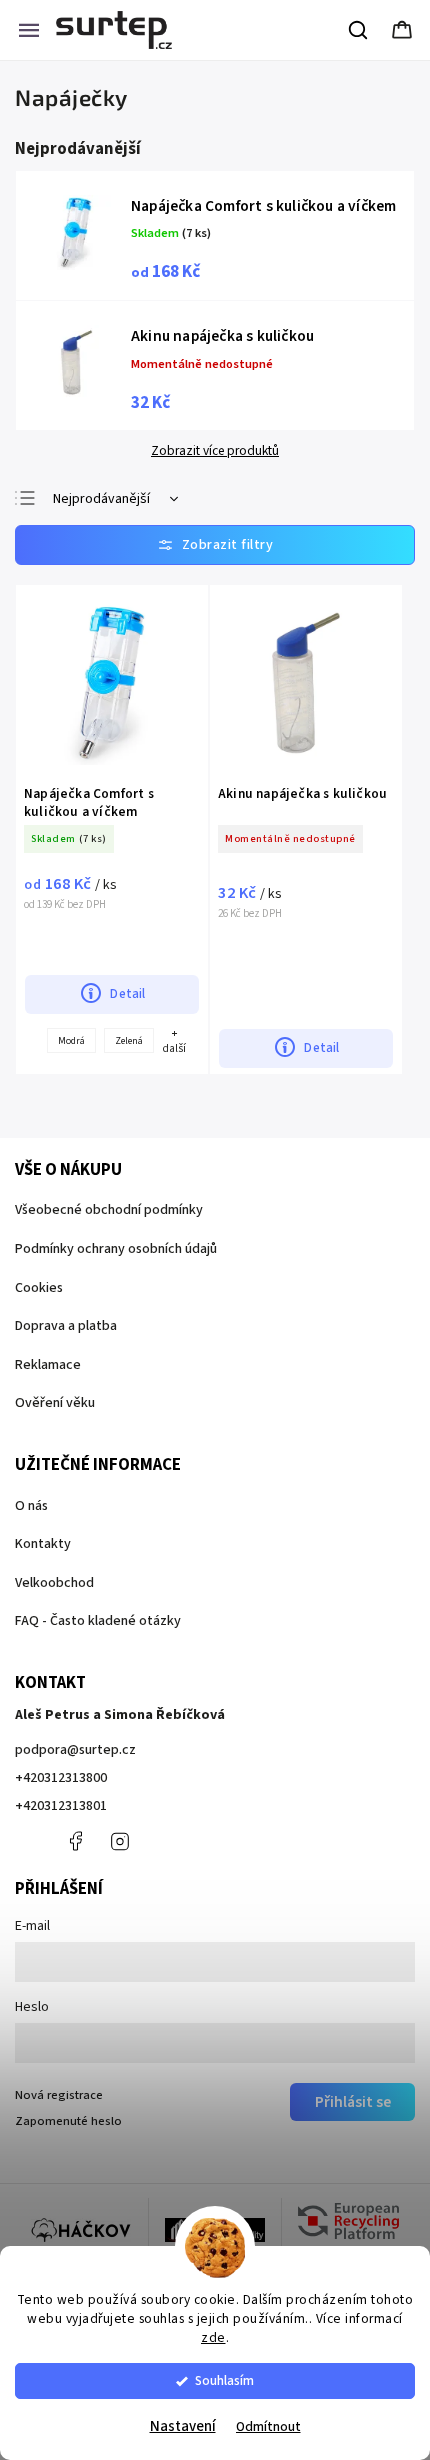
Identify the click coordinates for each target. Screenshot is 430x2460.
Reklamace (48, 1365)
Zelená (129, 1041)
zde (213, 2337)
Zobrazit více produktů (215, 451)
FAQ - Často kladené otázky (98, 1621)
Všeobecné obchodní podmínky (109, 1210)
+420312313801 (61, 1806)
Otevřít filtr (215, 545)
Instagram (120, 1841)
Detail (127, 993)
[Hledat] (359, 30)
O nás (31, 1506)
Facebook (75, 1841)
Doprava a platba (66, 1326)
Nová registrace (59, 2095)
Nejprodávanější (101, 499)
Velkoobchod (54, 1583)
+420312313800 (61, 1778)
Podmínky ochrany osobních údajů (116, 1249)
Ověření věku (55, 1403)
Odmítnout (268, 2426)
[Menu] (29, 30)
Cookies (39, 1288)
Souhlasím (224, 2380)
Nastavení (183, 2426)
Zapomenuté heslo (68, 2121)
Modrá (71, 1041)
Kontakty (43, 1544)
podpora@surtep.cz (75, 1750)
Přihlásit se (353, 2102)
